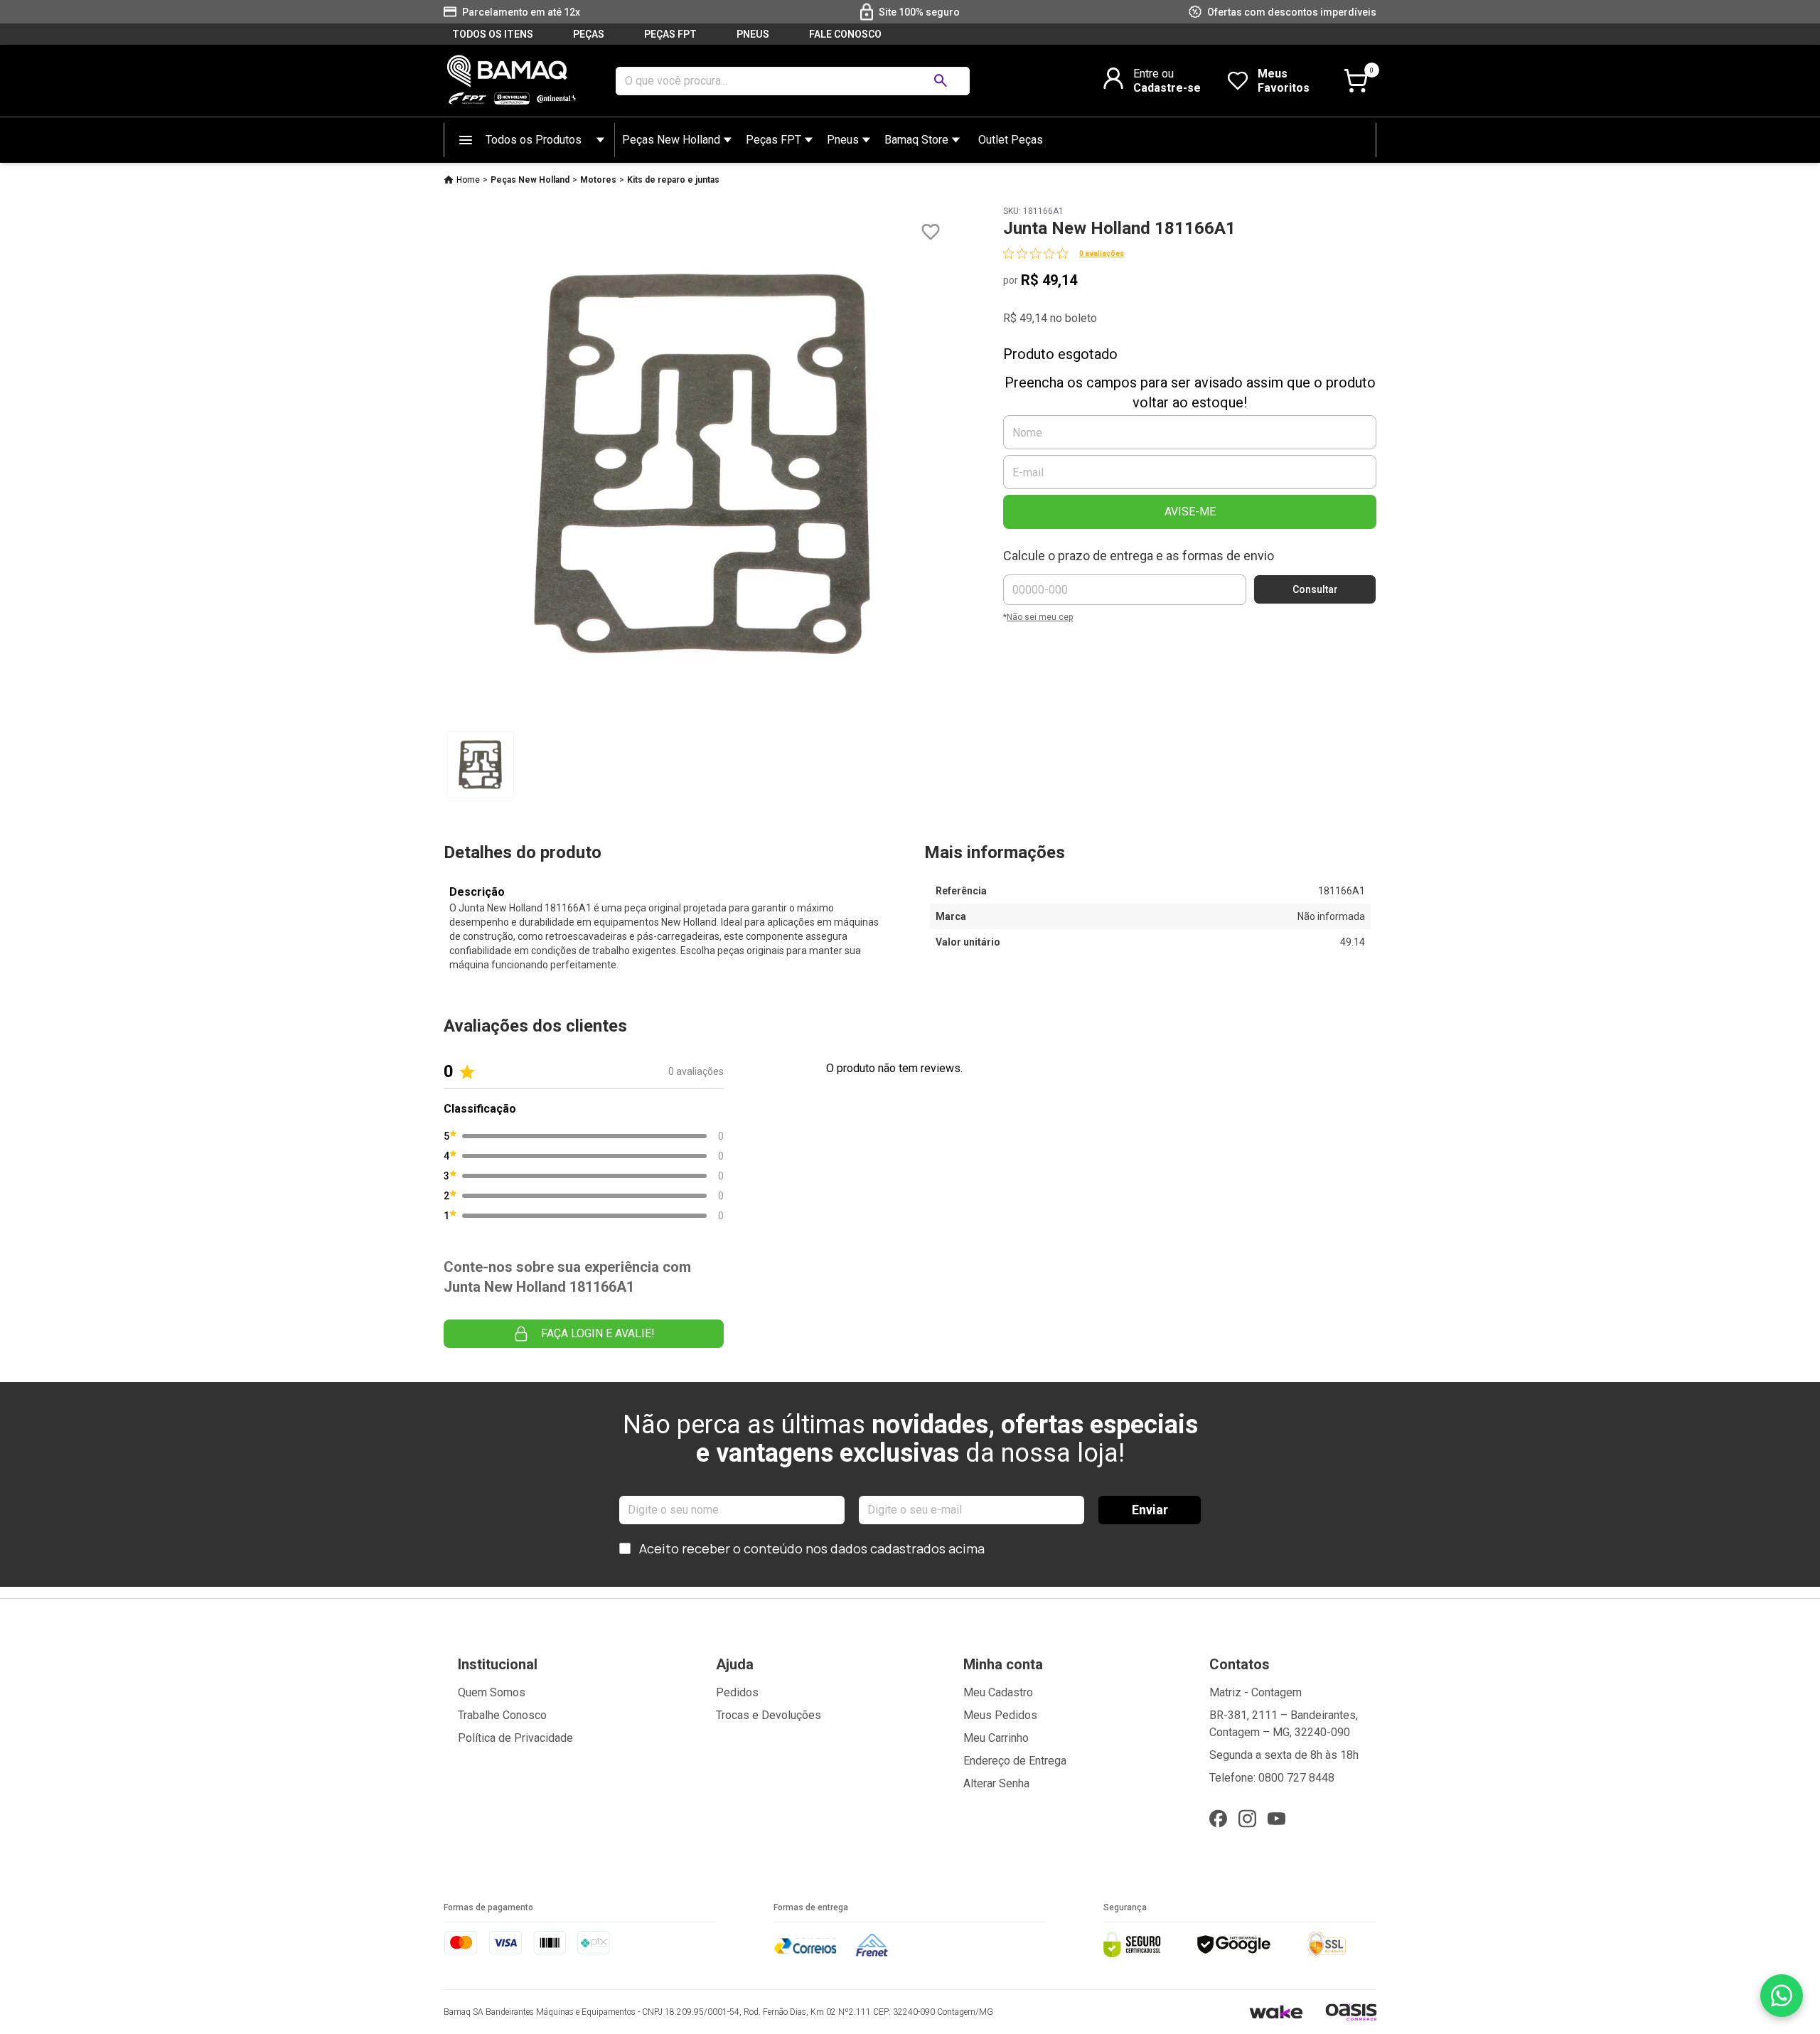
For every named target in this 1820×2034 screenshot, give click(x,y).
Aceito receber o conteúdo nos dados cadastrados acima (812, 1548)
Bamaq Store (916, 140)
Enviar (1150, 1510)
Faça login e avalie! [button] (598, 1333)
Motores (598, 180)
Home (468, 180)
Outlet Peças (1011, 140)
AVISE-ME (1190, 512)
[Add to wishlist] (931, 232)
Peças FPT (773, 140)
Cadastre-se (1167, 88)
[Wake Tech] (1276, 2012)
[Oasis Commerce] (1351, 2012)
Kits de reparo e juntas (673, 180)
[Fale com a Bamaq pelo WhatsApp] (1782, 1996)
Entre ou (1153, 74)
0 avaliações (1102, 253)
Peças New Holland (671, 140)
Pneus (843, 140)
